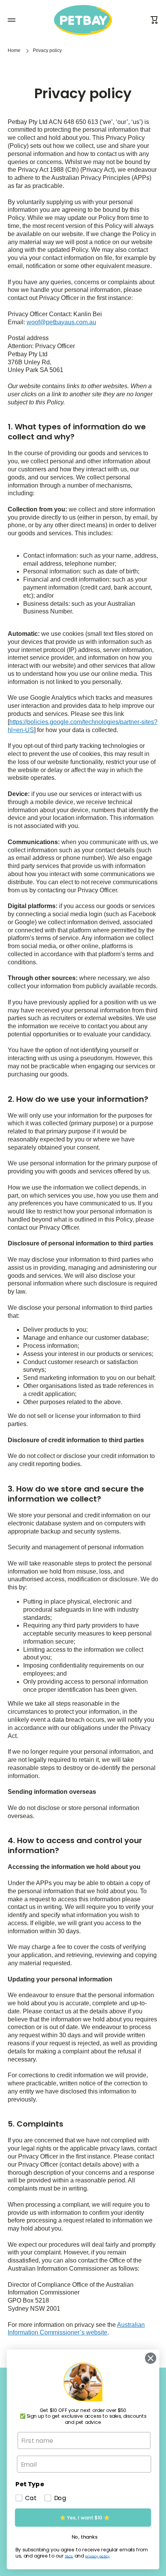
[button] (154, 20)
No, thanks (85, 2537)
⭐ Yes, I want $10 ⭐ (85, 2517)
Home (14, 50)
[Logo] (83, 20)
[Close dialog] (149, 2358)
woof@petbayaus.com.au (61, 322)
